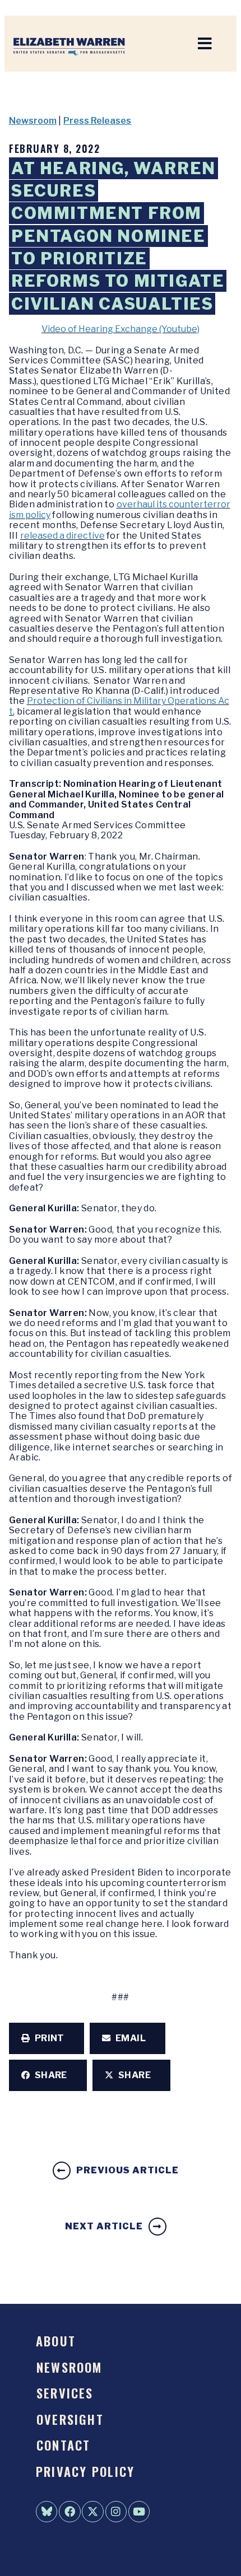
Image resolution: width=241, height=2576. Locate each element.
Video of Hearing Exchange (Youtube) (121, 329)
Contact (64, 2445)
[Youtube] (139, 2512)
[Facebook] (69, 2512)
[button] (47, 2038)
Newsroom (33, 121)
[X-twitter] (92, 2512)
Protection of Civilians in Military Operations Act (119, 706)
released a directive (62, 536)
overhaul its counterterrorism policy (120, 509)
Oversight (70, 2419)
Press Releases (97, 121)
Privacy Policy (85, 2471)
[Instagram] (116, 2512)
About (56, 2341)
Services (65, 2393)
